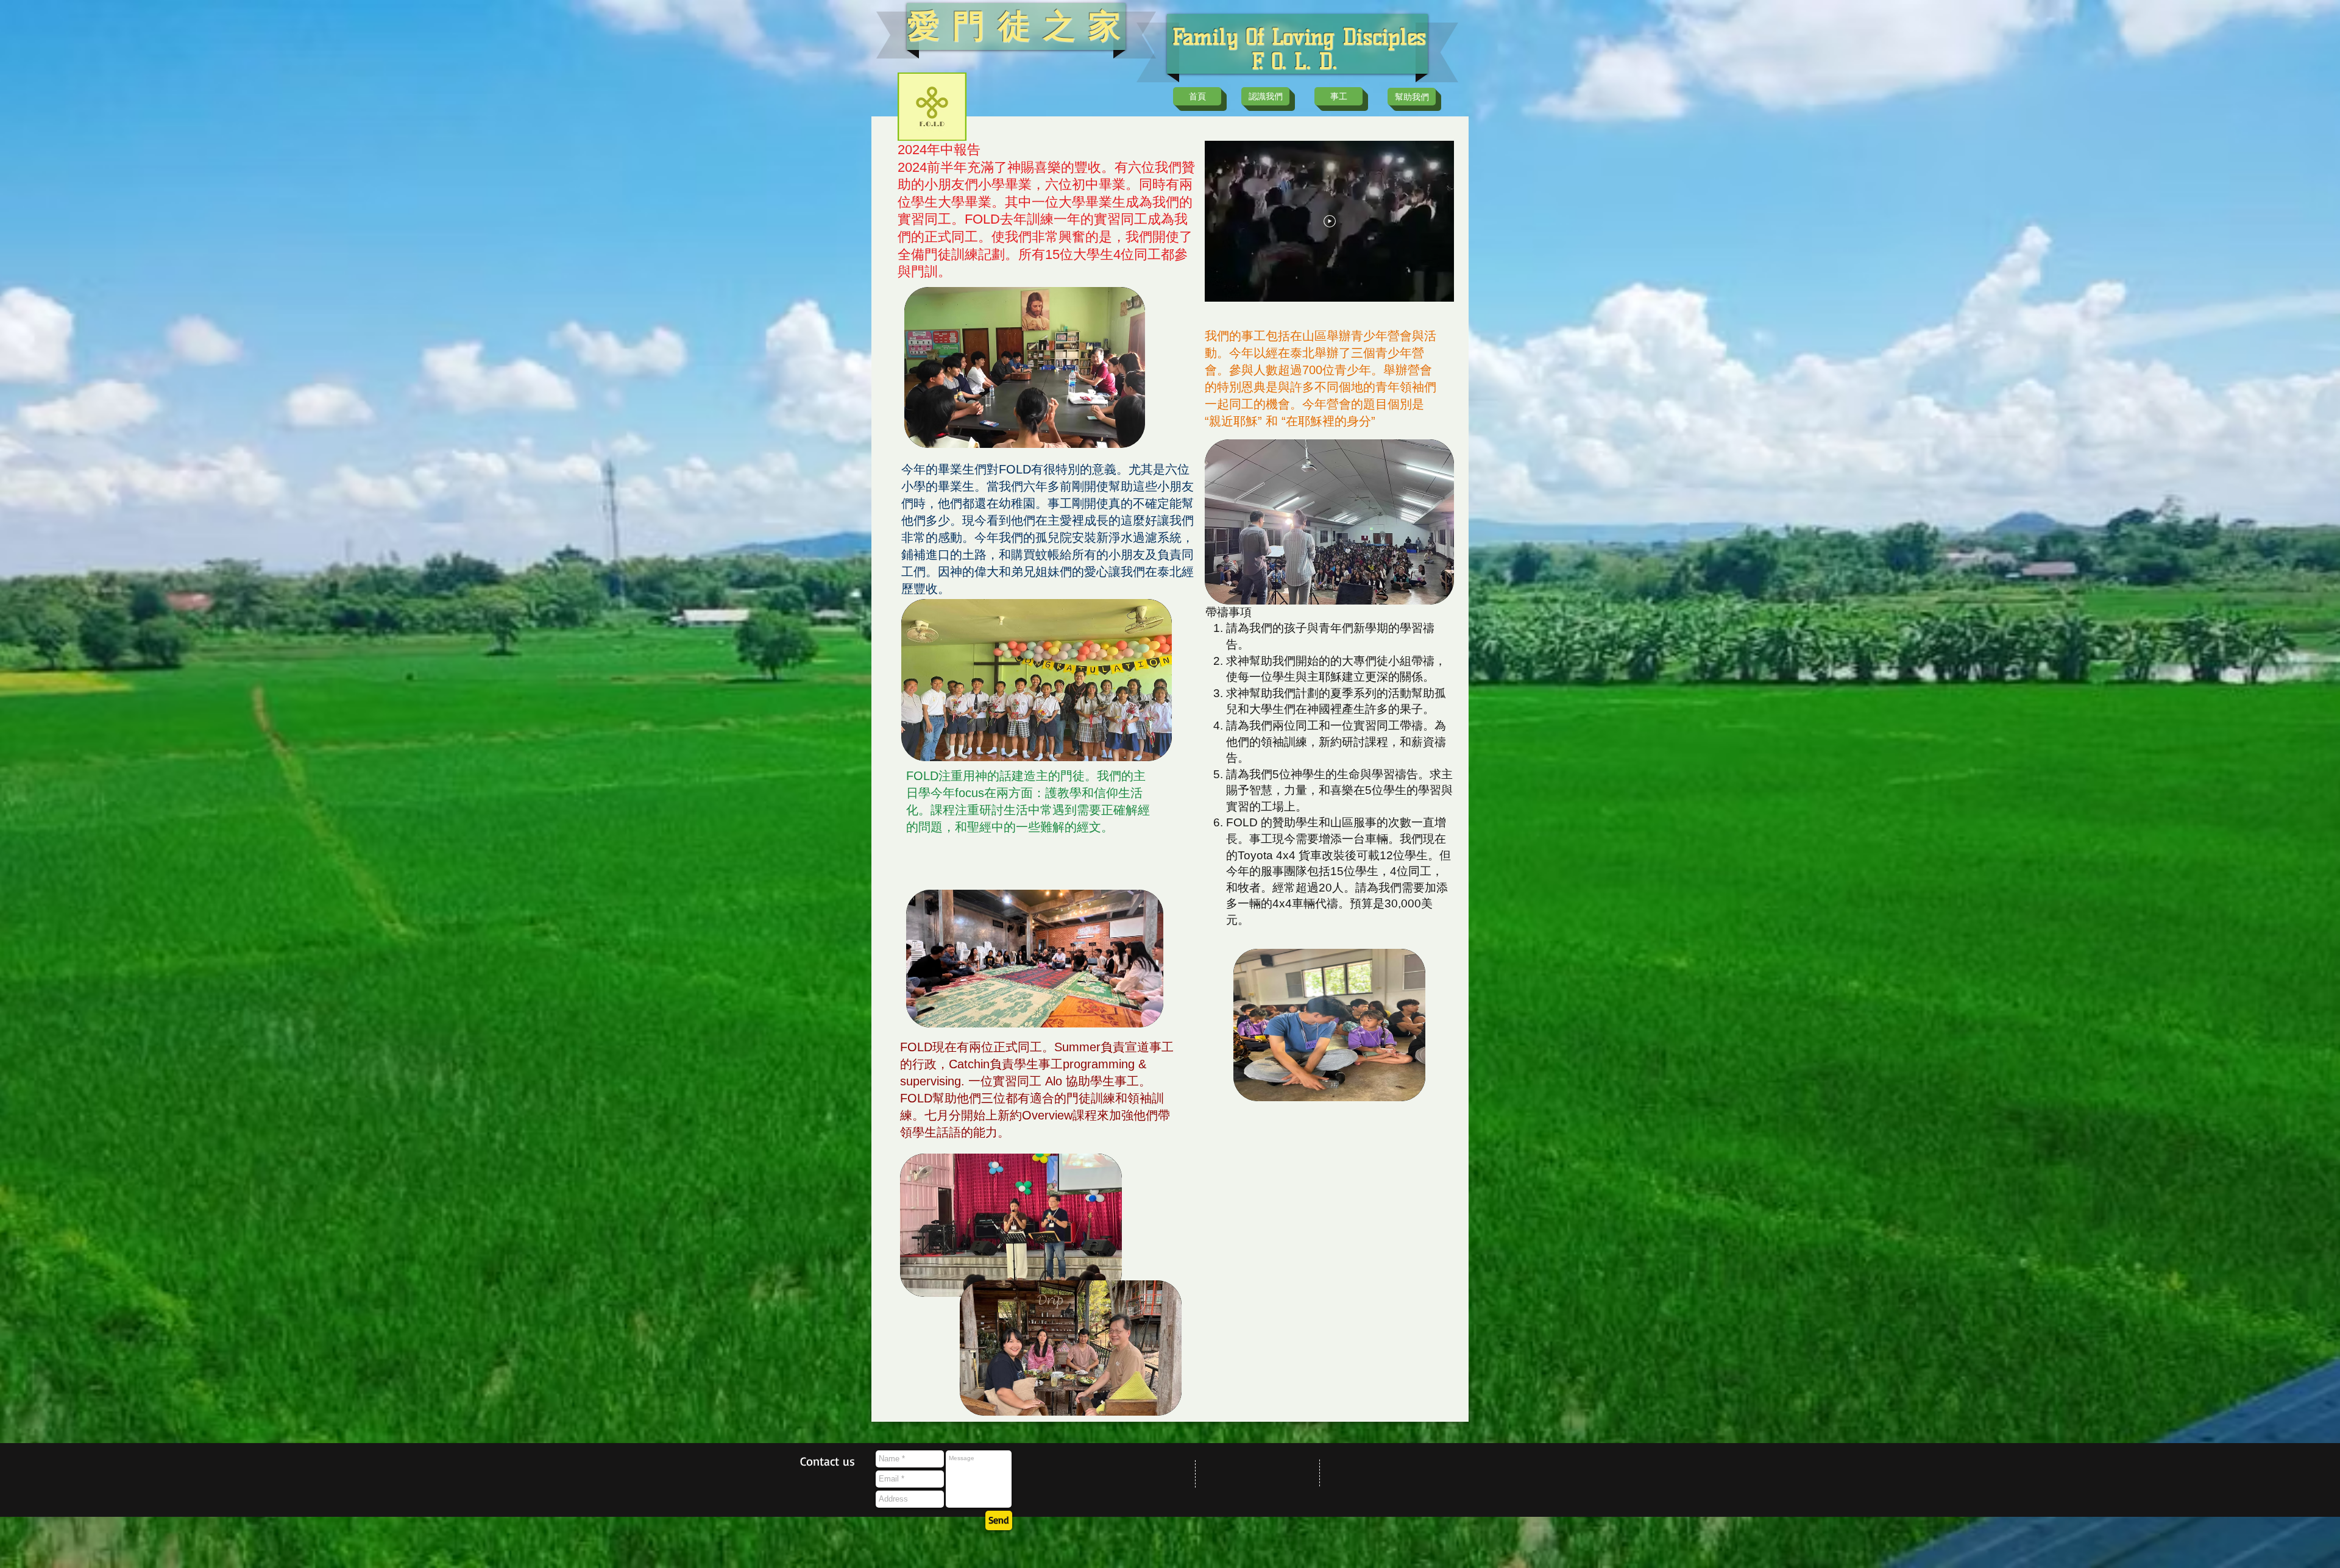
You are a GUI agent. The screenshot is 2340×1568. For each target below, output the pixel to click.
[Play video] (1330, 221)
